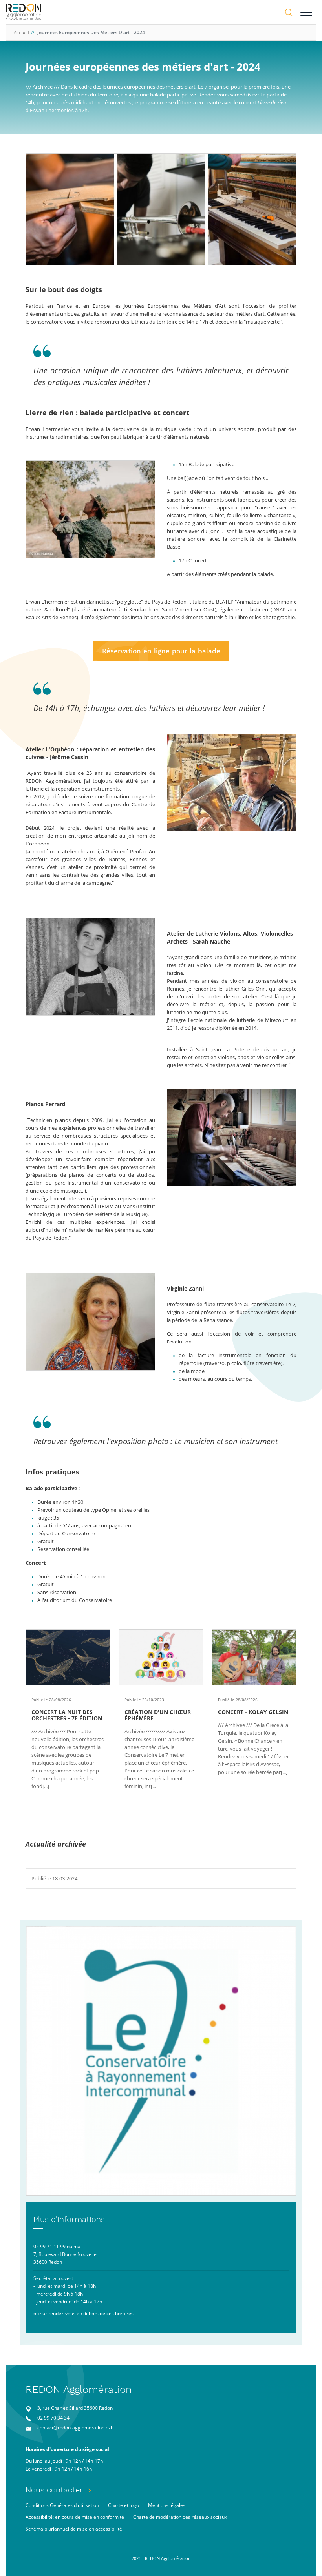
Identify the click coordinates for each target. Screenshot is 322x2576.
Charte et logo (123, 2505)
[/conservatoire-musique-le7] (161, 2061)
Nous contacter (54, 2490)
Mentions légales (167, 2505)
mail (78, 2246)
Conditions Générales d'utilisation (62, 2505)
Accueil (21, 32)
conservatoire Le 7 (273, 1304)
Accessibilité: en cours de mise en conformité (75, 2517)
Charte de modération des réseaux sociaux (180, 2517)
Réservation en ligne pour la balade (161, 651)
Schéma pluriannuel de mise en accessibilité (74, 2529)
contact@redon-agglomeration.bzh (75, 2428)
